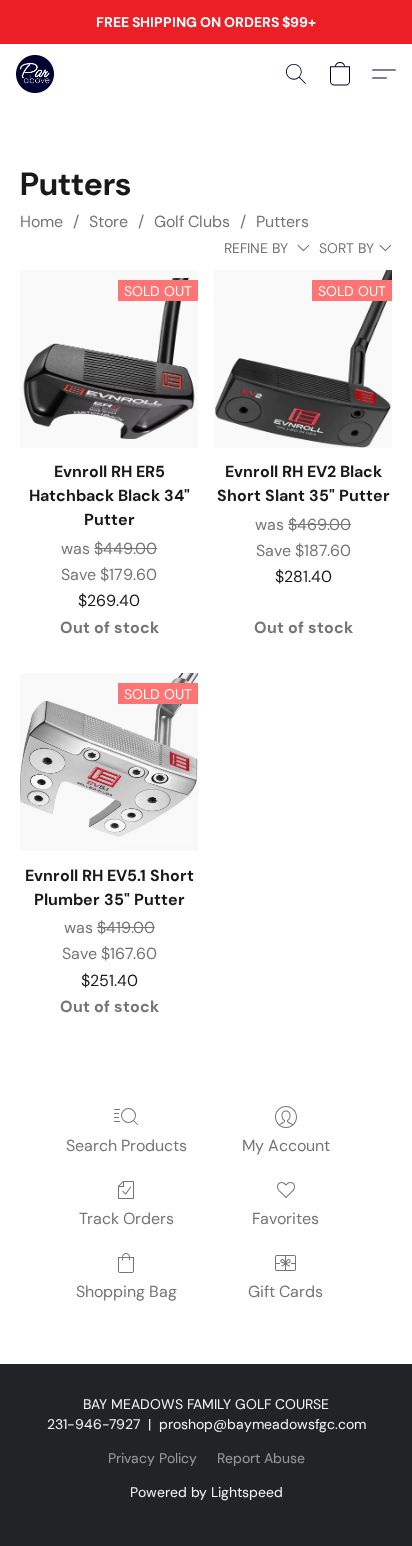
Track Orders (126, 1218)
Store (108, 221)
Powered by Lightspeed (206, 1492)
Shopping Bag (126, 1291)
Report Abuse (261, 1458)
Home (41, 221)
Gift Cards (285, 1291)
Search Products (126, 1145)
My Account (286, 1145)
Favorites (285, 1218)
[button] (36, 74)
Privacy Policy (152, 1458)
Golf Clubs (192, 221)
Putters (282, 221)
